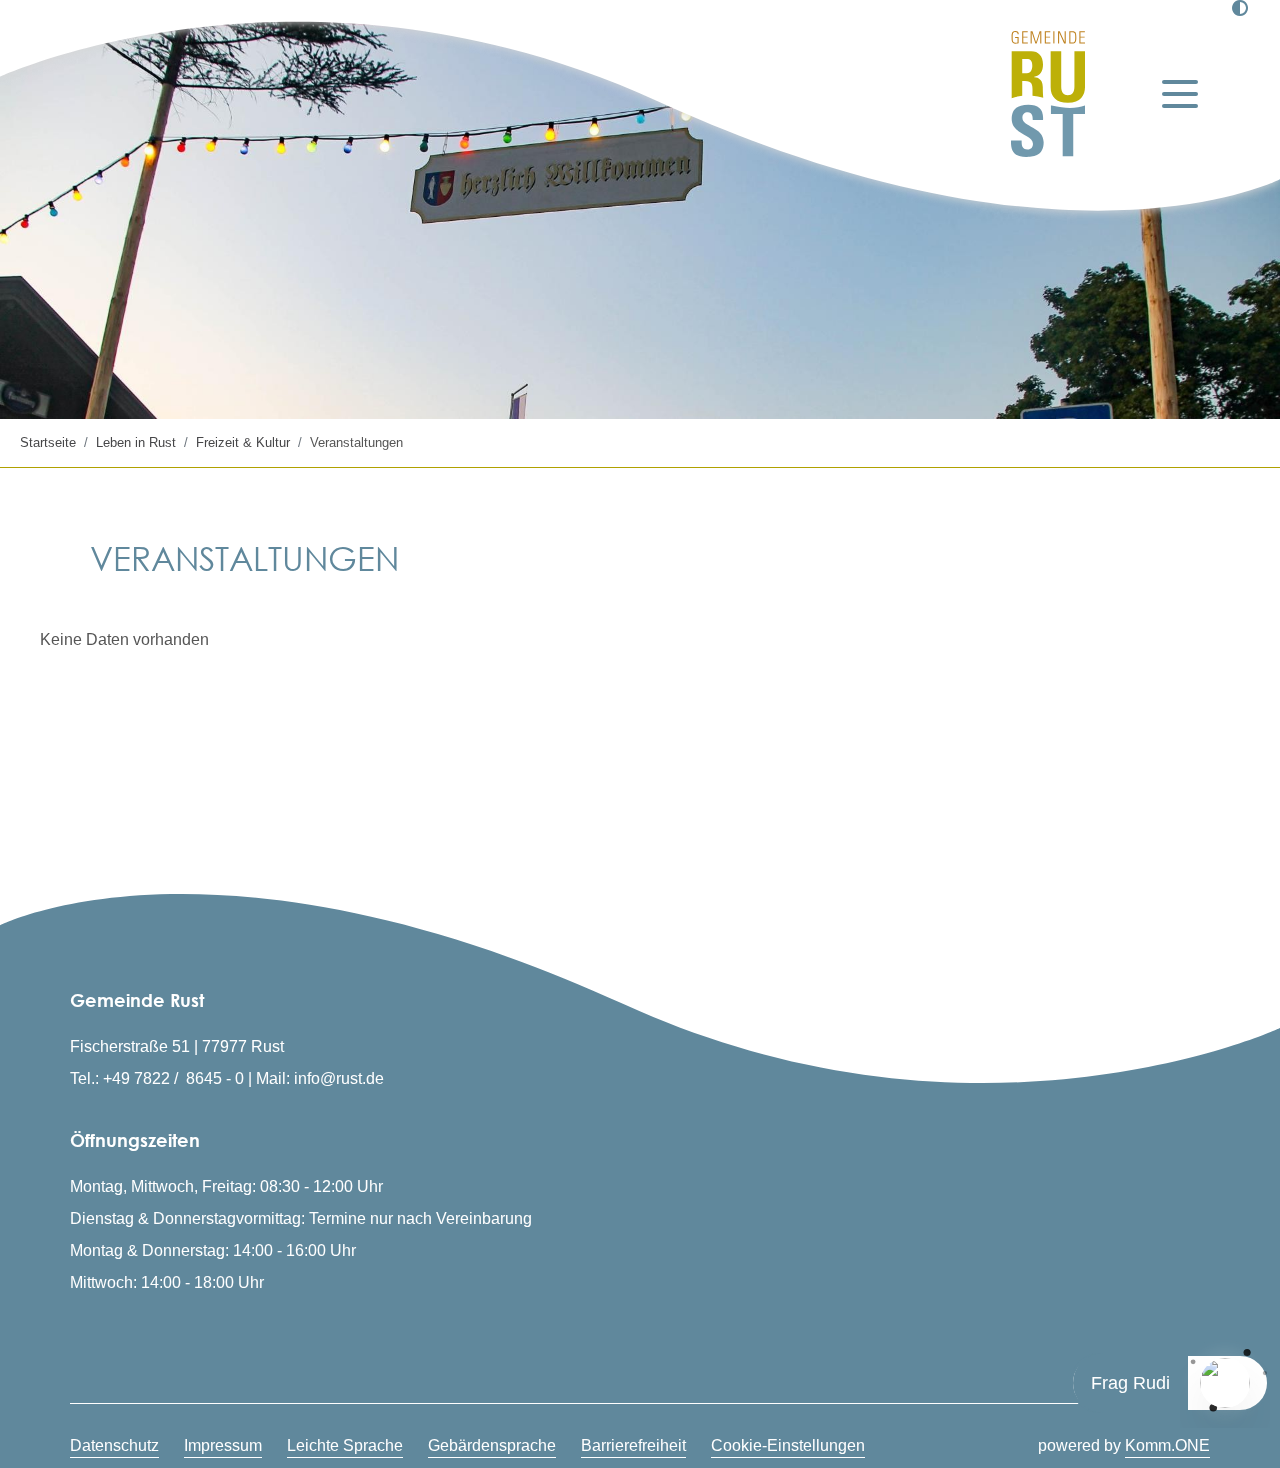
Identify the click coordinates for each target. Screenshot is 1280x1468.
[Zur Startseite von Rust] (1048, 94)
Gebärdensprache (492, 1445)
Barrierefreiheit (633, 1445)
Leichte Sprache (345, 1445)
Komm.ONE (1167, 1445)
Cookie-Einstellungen (788, 1445)
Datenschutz (114, 1445)
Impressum (223, 1445)
